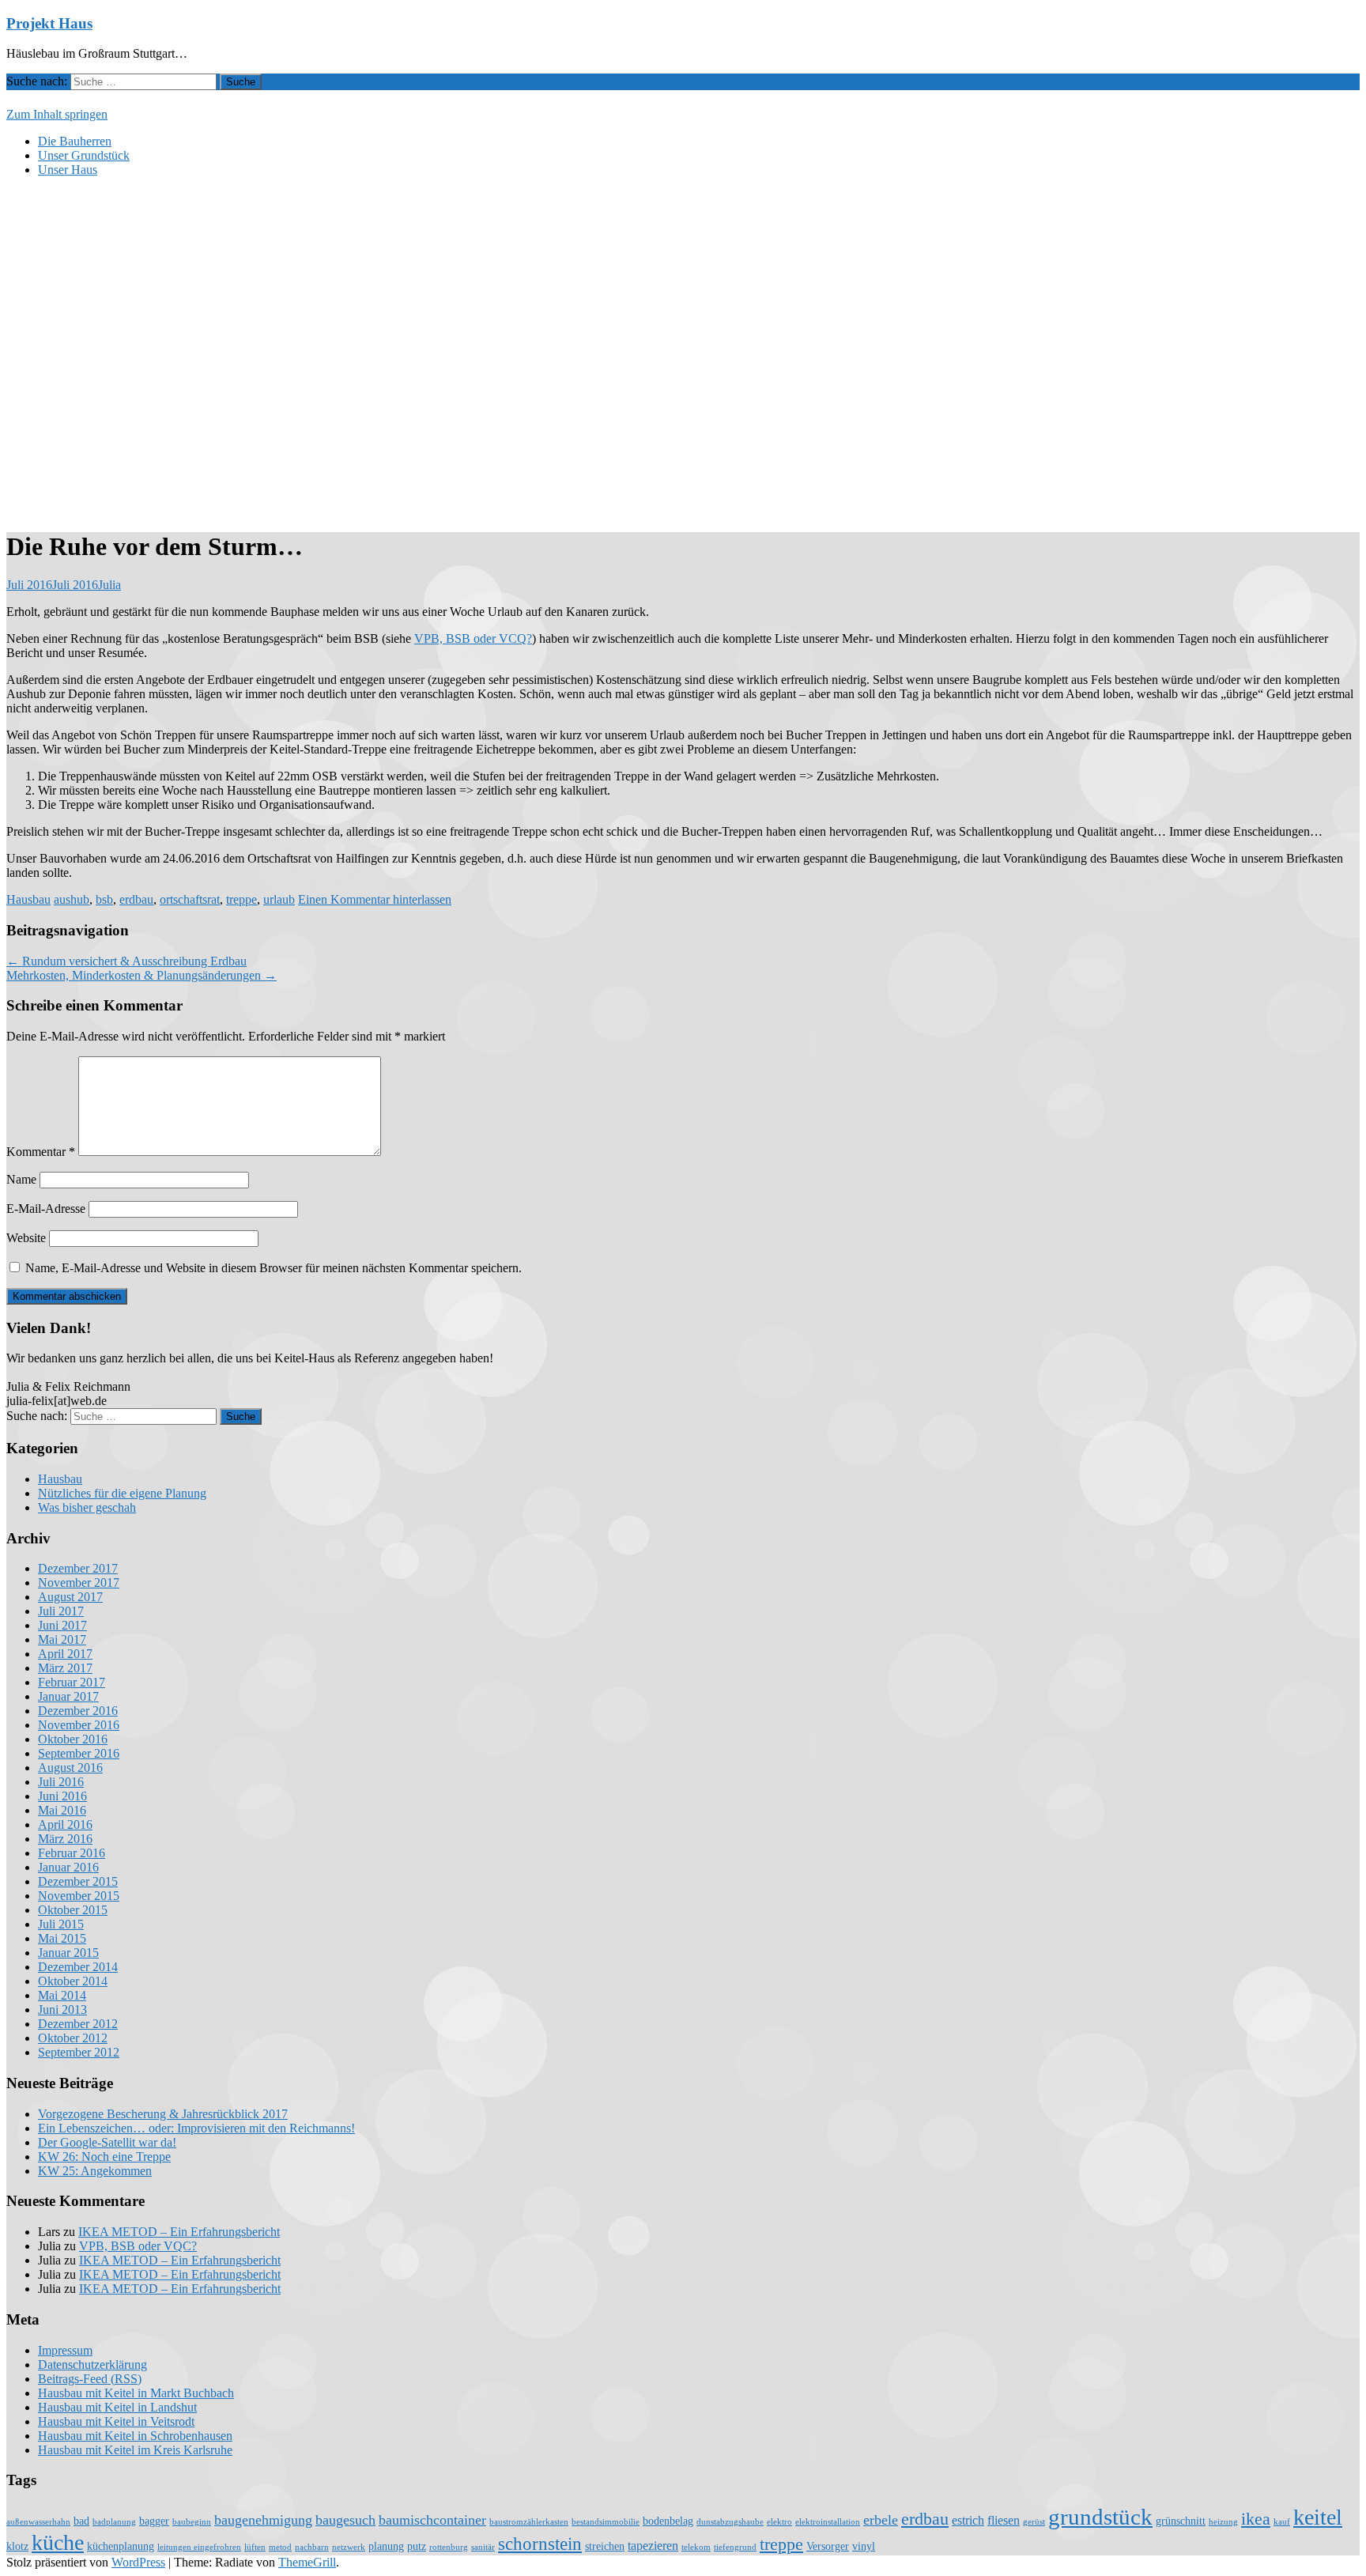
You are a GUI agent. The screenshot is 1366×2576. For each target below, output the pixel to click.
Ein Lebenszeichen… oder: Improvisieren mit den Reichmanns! (196, 2128)
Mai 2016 (62, 1810)
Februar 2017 (72, 1682)
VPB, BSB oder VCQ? (473, 638)
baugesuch (345, 2520)
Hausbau (28, 899)
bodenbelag (668, 2521)
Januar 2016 (68, 1867)
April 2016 (65, 1824)
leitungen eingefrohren (199, 2547)
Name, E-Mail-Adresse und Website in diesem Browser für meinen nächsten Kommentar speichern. (274, 1268)
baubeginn (192, 2522)
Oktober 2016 (73, 1739)
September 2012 (79, 2052)
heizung (1223, 2522)
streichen (605, 2546)
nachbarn (312, 2547)
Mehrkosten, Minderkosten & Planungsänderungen (142, 975)
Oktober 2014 (73, 1981)
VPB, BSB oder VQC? (138, 2246)
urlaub (279, 899)
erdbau (136, 899)
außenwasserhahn (38, 2522)
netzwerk (349, 2547)
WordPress (138, 2562)
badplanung (114, 2522)
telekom (696, 2547)
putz (417, 2546)
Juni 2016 (62, 1796)
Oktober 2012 (73, 2038)
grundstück (1100, 2517)
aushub (72, 899)
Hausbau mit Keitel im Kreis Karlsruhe (135, 2450)
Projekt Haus (49, 23)
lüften (255, 2547)
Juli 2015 (61, 1924)
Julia (109, 585)
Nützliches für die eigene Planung (122, 1493)
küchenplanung (121, 2546)
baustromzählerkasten (529, 2522)
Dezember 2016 (78, 1711)
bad (81, 2521)
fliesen (1004, 2521)
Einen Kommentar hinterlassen (375, 899)
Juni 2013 (62, 2009)
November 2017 (79, 1583)
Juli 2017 (61, 1611)
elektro (779, 2522)
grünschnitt (1181, 2521)
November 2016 (79, 1725)
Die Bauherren (75, 141)
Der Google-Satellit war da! (107, 2142)
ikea (1256, 2519)
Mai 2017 (62, 1639)
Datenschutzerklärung (92, 2364)
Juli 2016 (61, 1782)
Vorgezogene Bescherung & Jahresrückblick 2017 (163, 2114)
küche (58, 2542)
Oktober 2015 (73, 1910)
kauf (1282, 2522)
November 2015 (79, 1896)
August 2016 (70, 1768)
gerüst (1034, 2522)
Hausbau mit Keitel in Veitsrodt (116, 2421)
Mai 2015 (62, 1938)
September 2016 (79, 1753)
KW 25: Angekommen (95, 2171)
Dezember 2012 (78, 2024)
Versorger (828, 2546)
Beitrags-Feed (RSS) (90, 2379)
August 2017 (70, 1597)
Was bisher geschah (87, 1507)
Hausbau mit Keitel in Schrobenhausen (135, 2436)
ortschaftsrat (190, 899)
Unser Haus (68, 170)
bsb (104, 899)
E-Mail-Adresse (46, 1209)
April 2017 (65, 1654)
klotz (17, 2546)
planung (386, 2546)
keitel (1318, 2517)
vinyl (864, 2546)
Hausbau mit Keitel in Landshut (117, 2407)
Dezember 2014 (78, 1967)
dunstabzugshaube (730, 2522)
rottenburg (449, 2547)
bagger (154, 2521)
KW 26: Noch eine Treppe (104, 2157)
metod (280, 2547)
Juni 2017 (62, 1625)
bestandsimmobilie (606, 2522)
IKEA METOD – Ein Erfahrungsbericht (179, 2232)
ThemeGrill (307, 2562)
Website (26, 1238)
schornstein (540, 2544)
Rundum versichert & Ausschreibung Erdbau (126, 961)
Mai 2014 (62, 1995)
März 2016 (65, 1839)
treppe (242, 899)
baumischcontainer (432, 2520)
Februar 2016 (72, 1853)
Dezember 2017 (78, 1568)
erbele (881, 2520)
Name (21, 1179)
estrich (968, 2521)
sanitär (483, 2547)
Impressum (65, 2350)
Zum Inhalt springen (57, 114)
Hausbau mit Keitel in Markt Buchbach (136, 2393)
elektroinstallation (828, 2522)
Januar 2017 (68, 1696)
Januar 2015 (68, 1953)
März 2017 (65, 1668)
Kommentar (41, 1152)
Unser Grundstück (84, 155)
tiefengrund (735, 2547)
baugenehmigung (263, 2520)
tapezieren (653, 2546)
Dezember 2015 (78, 1881)
